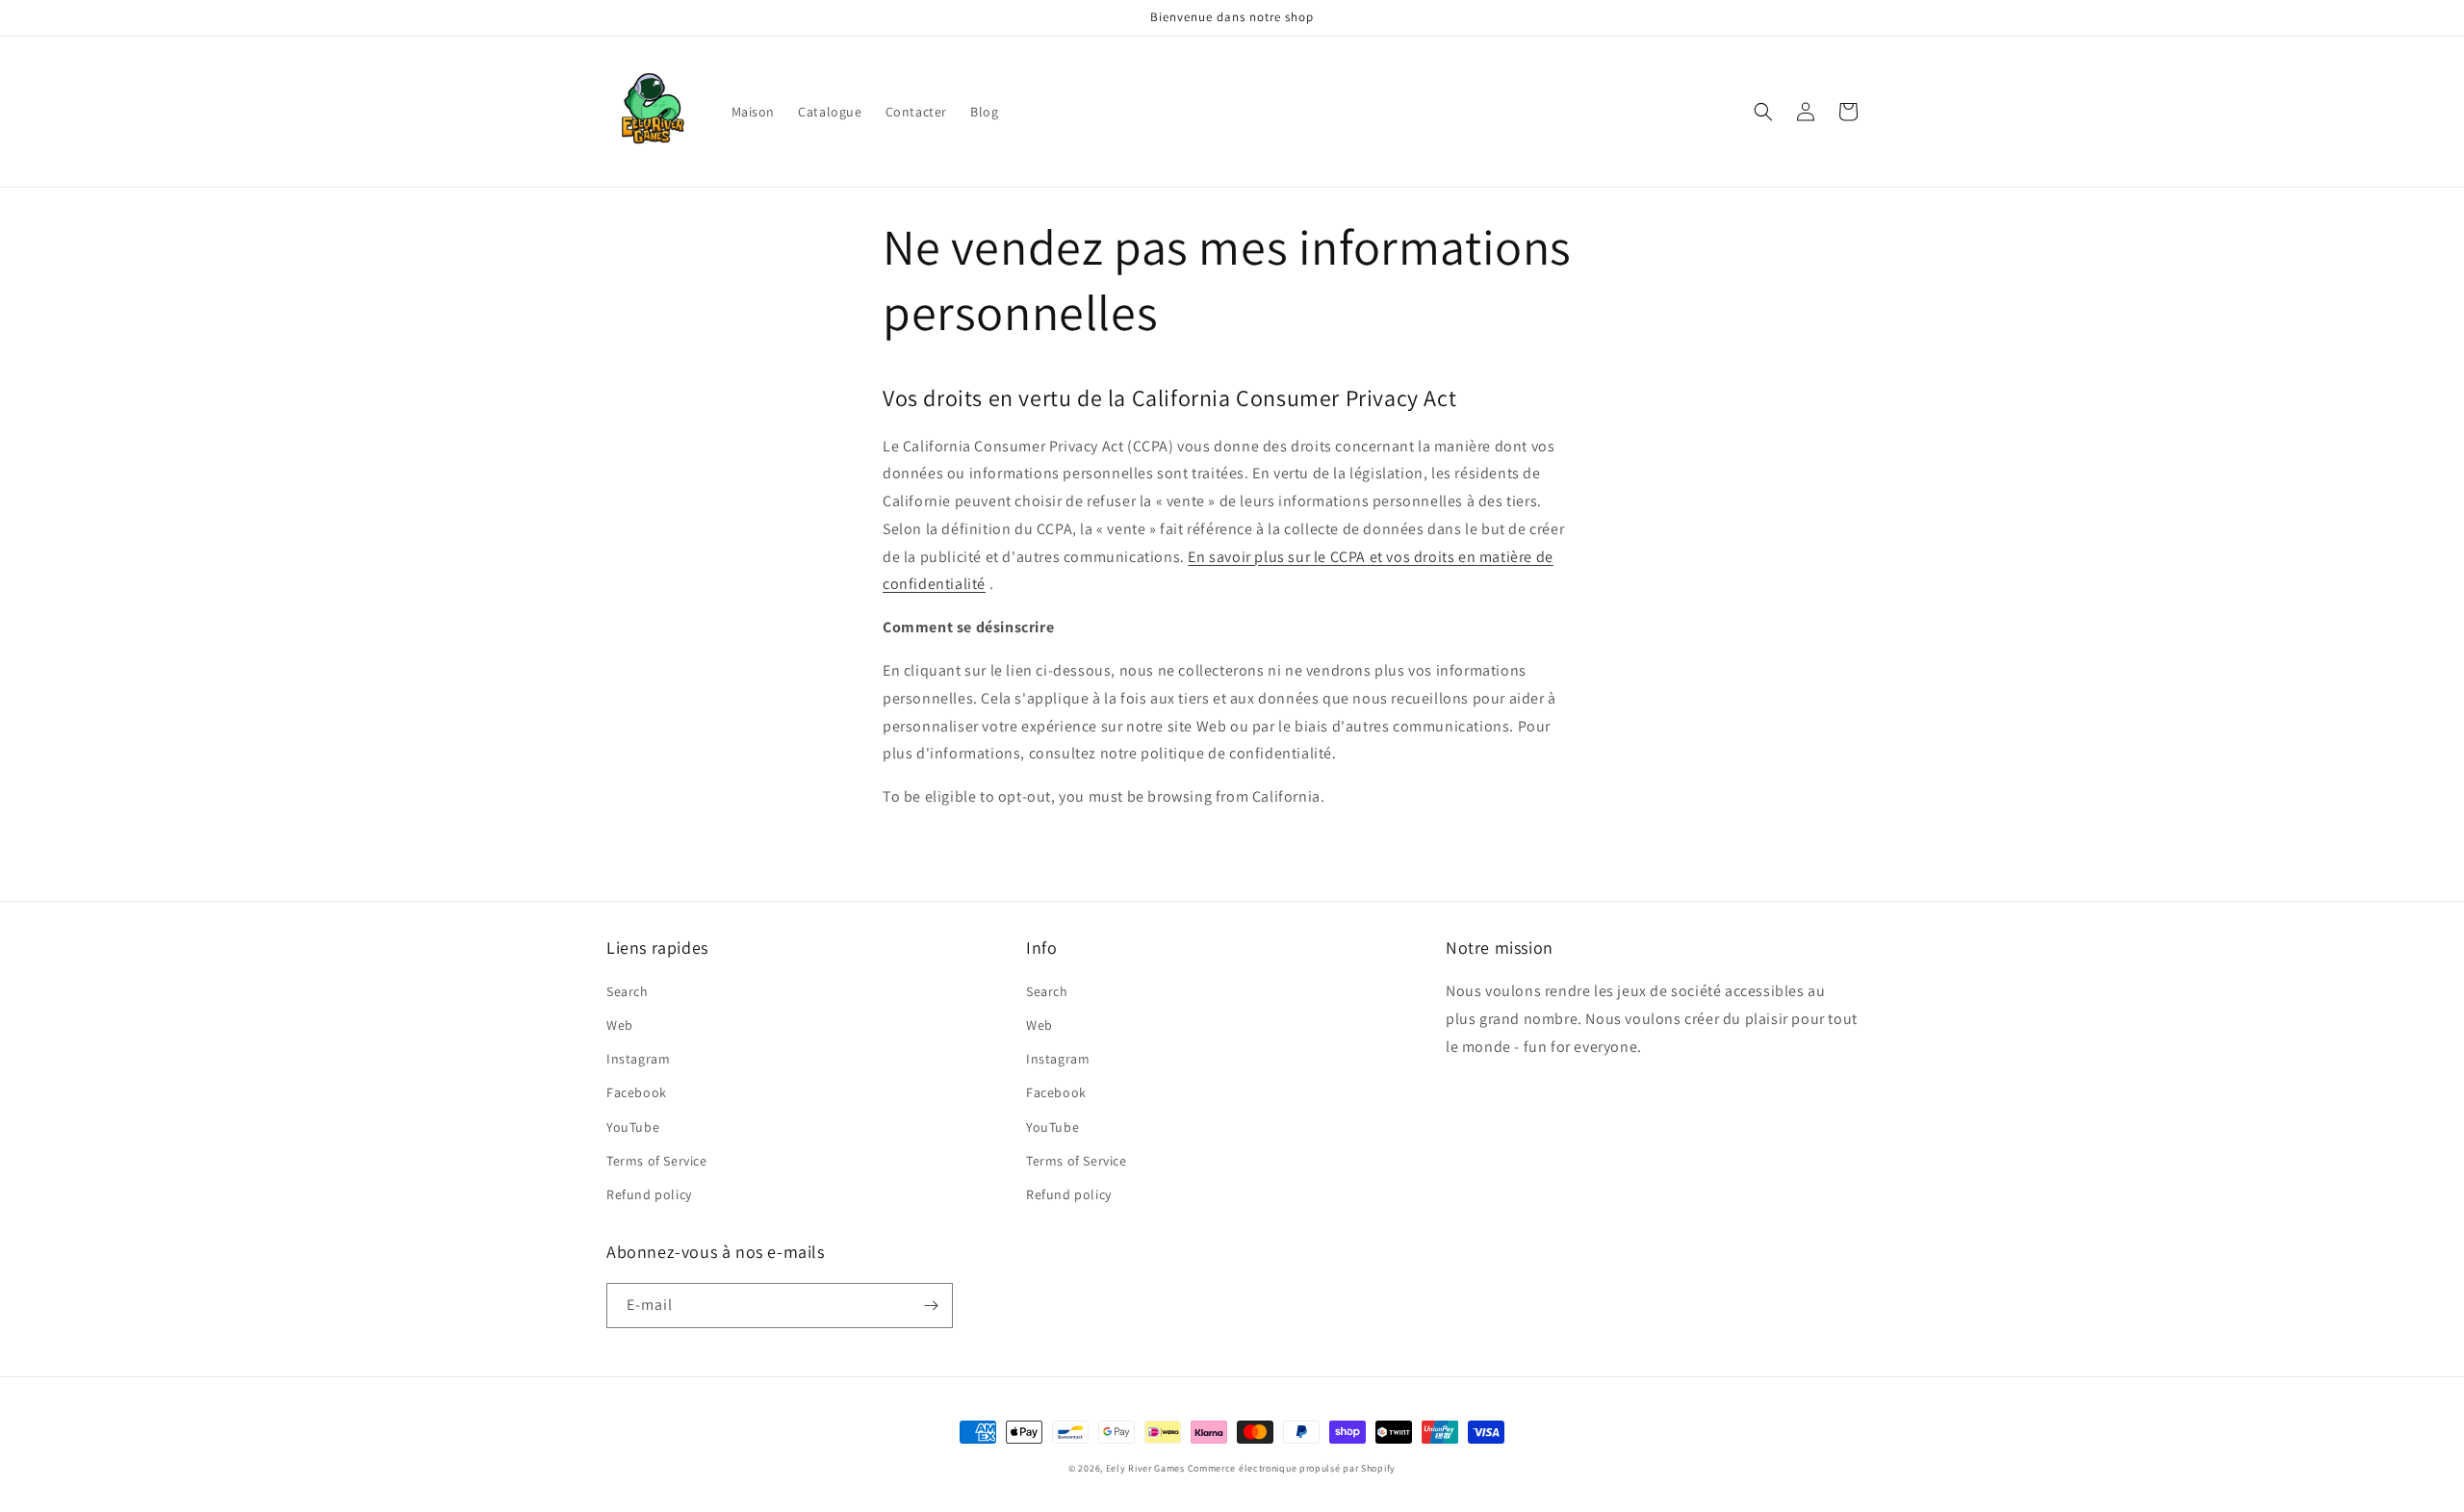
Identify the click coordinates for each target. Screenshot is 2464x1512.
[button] (1763, 112)
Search (628, 991)
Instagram (638, 1059)
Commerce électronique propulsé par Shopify (1292, 1468)
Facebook (637, 1092)
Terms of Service (657, 1161)
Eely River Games (1145, 1468)
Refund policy (649, 1194)
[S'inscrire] (931, 1306)
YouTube (633, 1127)
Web (620, 1025)
